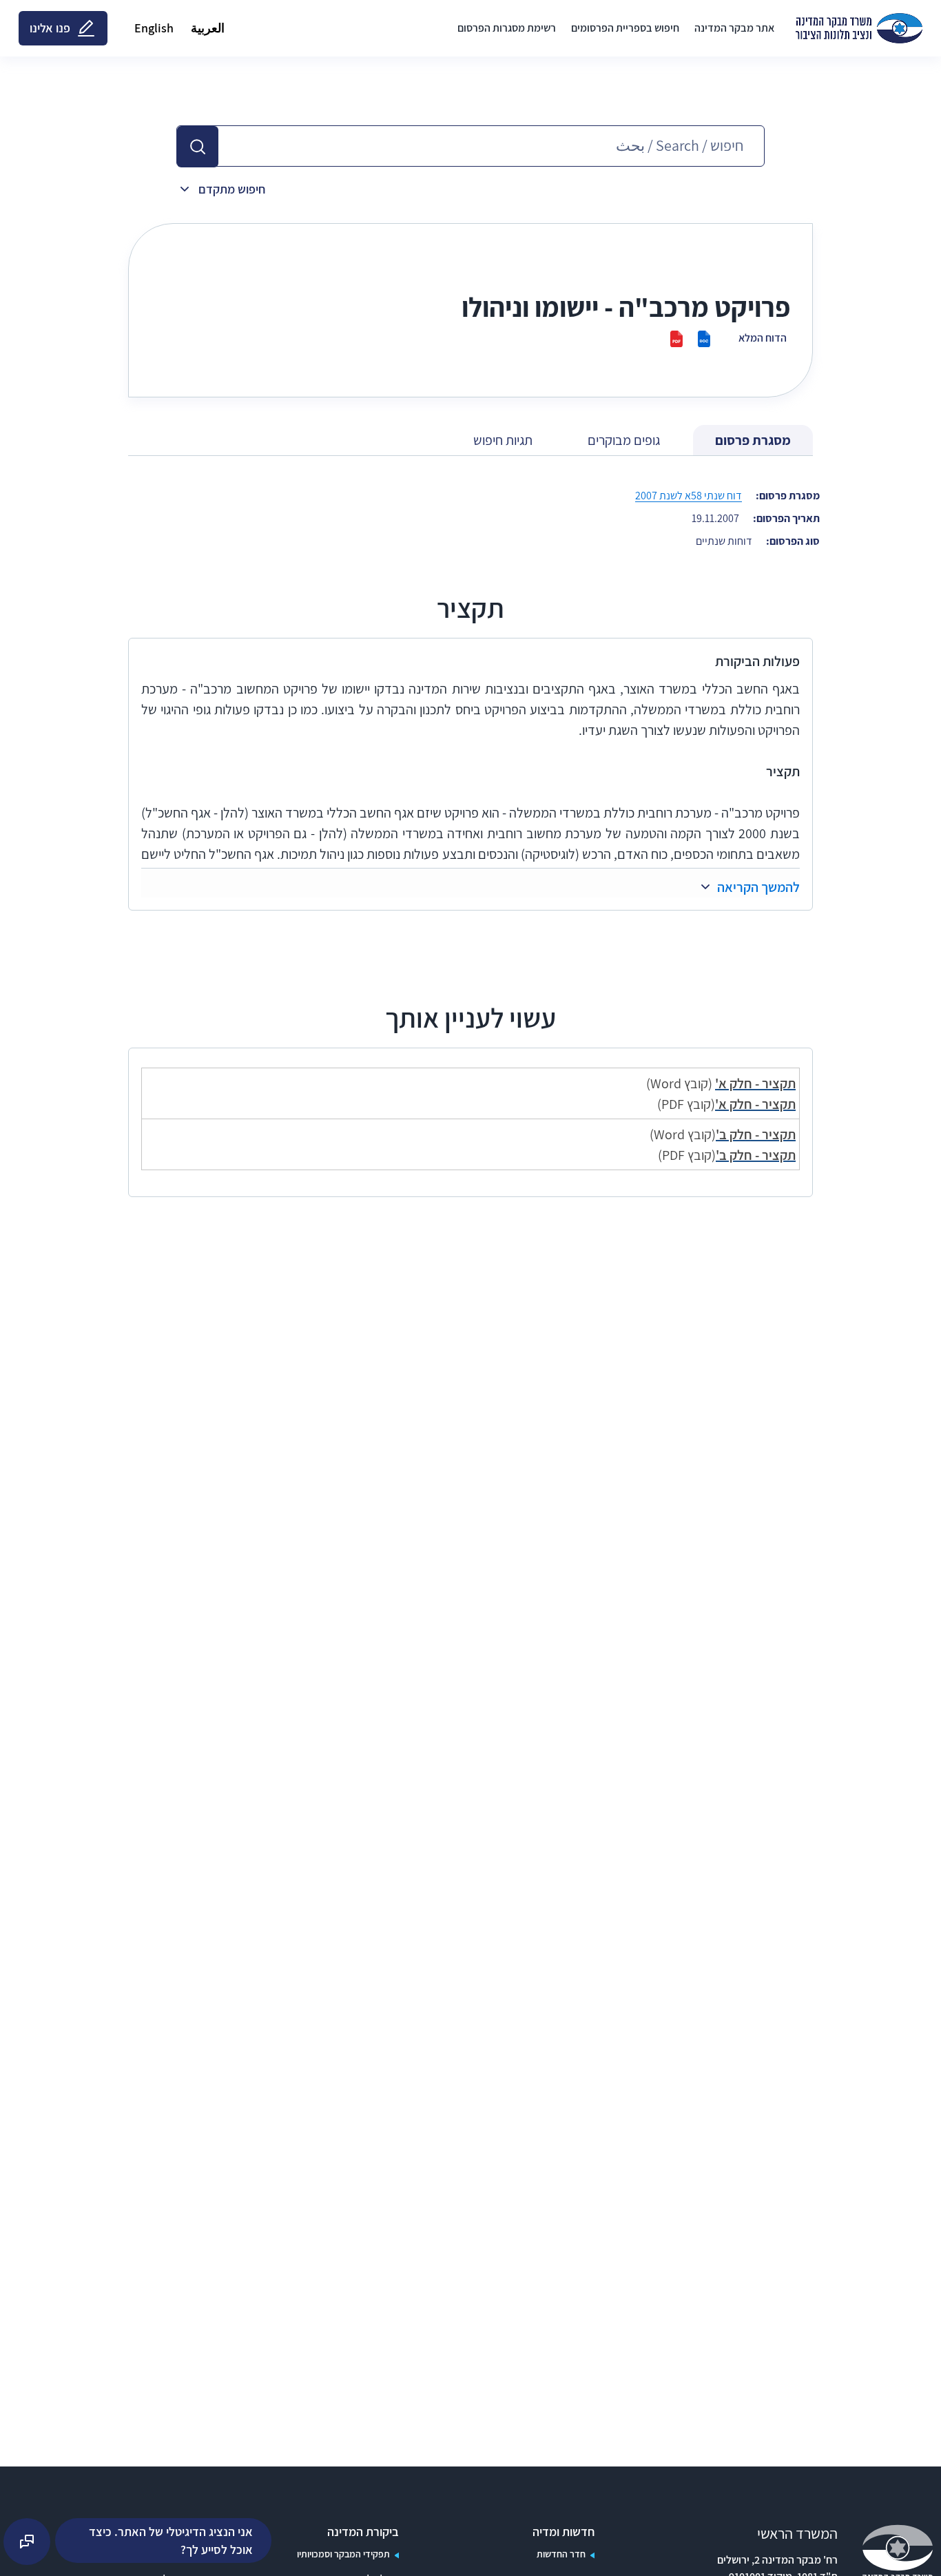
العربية (208, 28)
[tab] (753, 440)
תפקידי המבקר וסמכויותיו (343, 2554)
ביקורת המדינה (363, 2532)
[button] (198, 147)
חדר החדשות (561, 2554)
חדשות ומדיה (563, 2532)
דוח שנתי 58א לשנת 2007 (689, 496)
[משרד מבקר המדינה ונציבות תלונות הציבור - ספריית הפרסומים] (859, 28)
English (154, 28)
